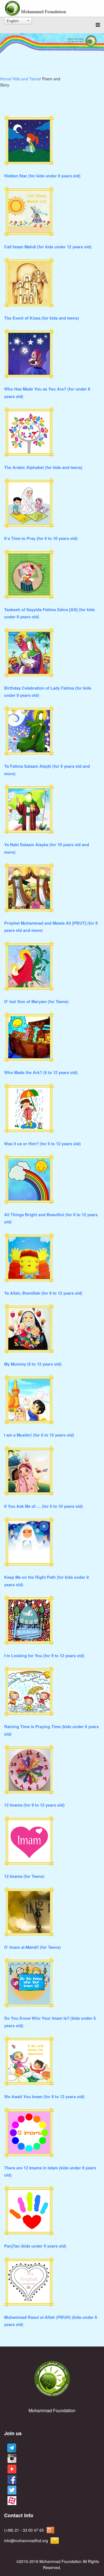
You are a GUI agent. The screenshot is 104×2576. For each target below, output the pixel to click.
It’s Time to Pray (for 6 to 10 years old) (41, 538)
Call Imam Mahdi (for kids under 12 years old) (48, 247)
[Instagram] (11, 2459)
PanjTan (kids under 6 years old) (35, 2246)
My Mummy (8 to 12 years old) (33, 1364)
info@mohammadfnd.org (26, 2541)
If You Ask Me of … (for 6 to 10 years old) (44, 1506)
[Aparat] (11, 2501)
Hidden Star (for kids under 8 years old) (42, 176)
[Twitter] (11, 2490)
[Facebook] (11, 2480)
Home (5, 79)
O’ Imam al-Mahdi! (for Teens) (32, 1947)
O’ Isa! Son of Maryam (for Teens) (36, 1002)
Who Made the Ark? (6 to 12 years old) (41, 1073)
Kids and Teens (26, 79)
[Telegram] (10, 2448)
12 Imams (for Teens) (24, 1876)
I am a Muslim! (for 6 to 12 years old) (39, 1435)
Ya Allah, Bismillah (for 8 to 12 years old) (43, 1293)
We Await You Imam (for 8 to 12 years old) (44, 2097)
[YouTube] (11, 2469)
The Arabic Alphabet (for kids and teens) (43, 467)
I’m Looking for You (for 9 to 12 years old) (44, 1656)
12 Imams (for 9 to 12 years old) (34, 1805)
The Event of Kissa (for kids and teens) (42, 318)
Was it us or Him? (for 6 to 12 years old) (42, 1144)
